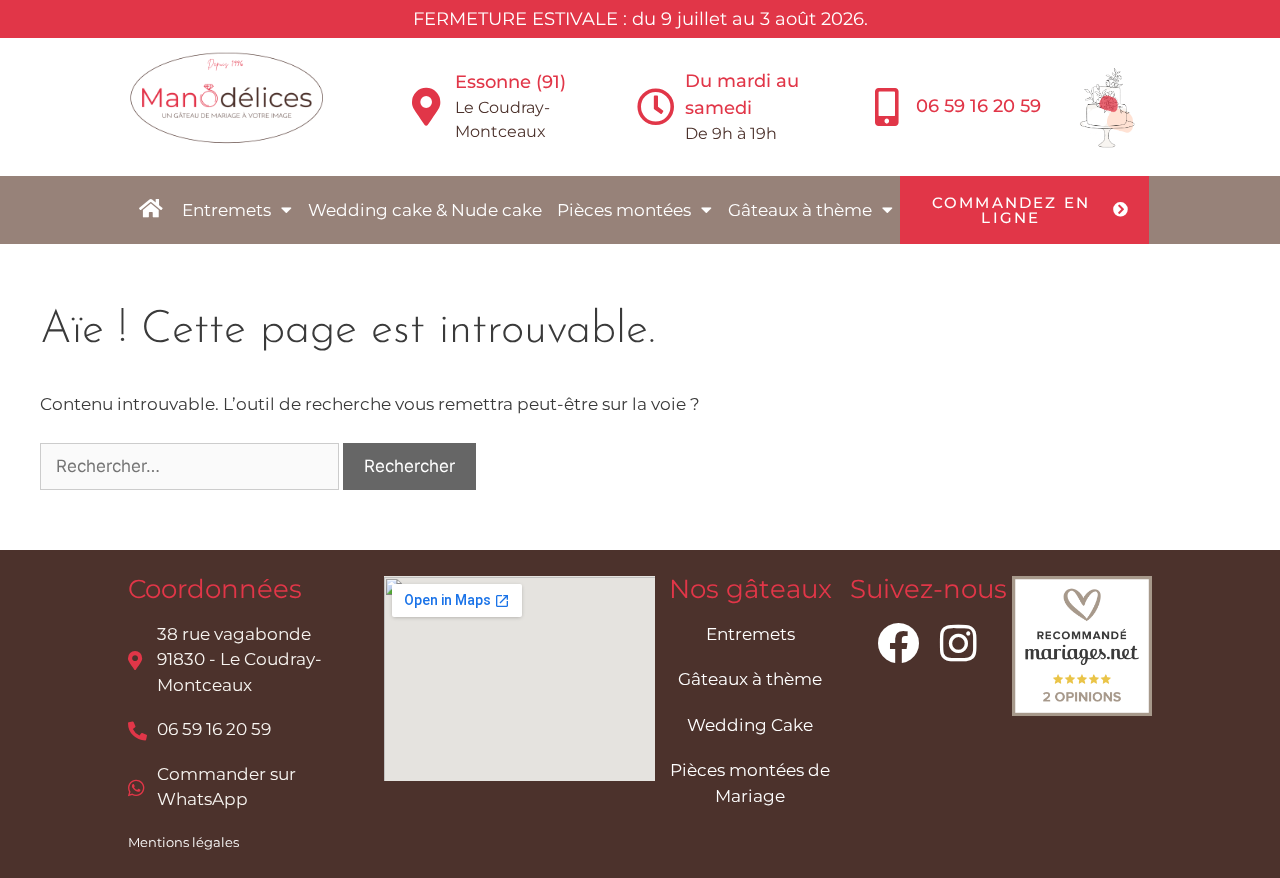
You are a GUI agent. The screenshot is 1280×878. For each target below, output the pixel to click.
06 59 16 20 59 (978, 106)
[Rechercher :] (191, 466)
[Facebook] (898, 643)
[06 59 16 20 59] (887, 107)
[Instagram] (958, 643)
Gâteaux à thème (800, 210)
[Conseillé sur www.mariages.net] (1082, 710)
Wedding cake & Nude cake (425, 210)
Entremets (226, 210)
